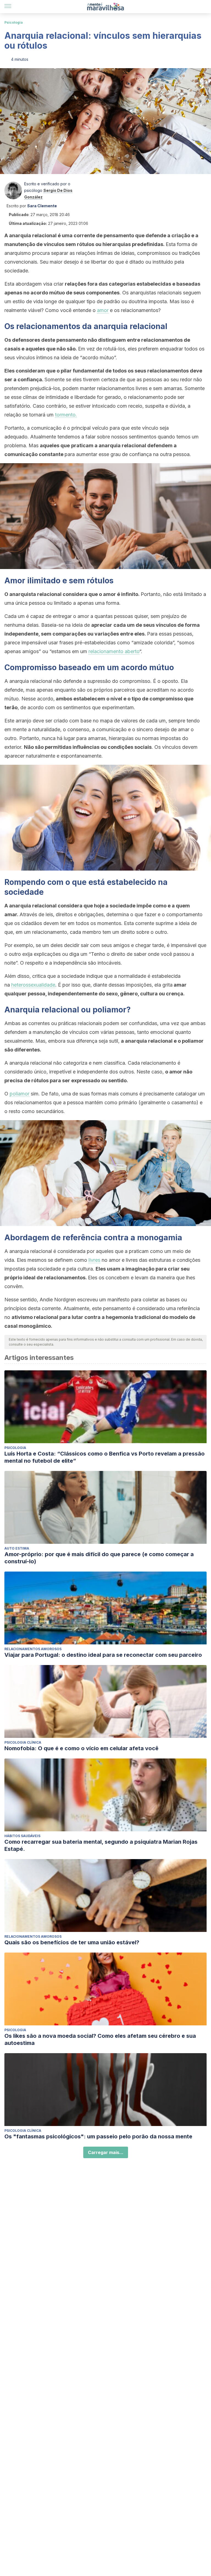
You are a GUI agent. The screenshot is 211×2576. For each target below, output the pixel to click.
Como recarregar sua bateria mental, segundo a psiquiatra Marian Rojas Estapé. (101, 1845)
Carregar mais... (106, 2152)
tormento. (66, 415)
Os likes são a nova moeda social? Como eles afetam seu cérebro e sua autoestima (100, 2039)
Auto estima (17, 1548)
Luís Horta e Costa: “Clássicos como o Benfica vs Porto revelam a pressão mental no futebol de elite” (105, 1457)
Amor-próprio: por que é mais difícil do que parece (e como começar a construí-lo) (99, 1558)
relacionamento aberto (114, 651)
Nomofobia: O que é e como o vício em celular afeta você (81, 1748)
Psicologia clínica (23, 1742)
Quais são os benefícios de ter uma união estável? (72, 1942)
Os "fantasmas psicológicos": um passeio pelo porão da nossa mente (98, 2136)
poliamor (20, 1094)
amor (103, 310)
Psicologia (14, 22)
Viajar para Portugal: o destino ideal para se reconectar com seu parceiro (103, 1655)
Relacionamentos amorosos (33, 1649)
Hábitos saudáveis (22, 1836)
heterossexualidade (33, 985)
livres (94, 1260)
